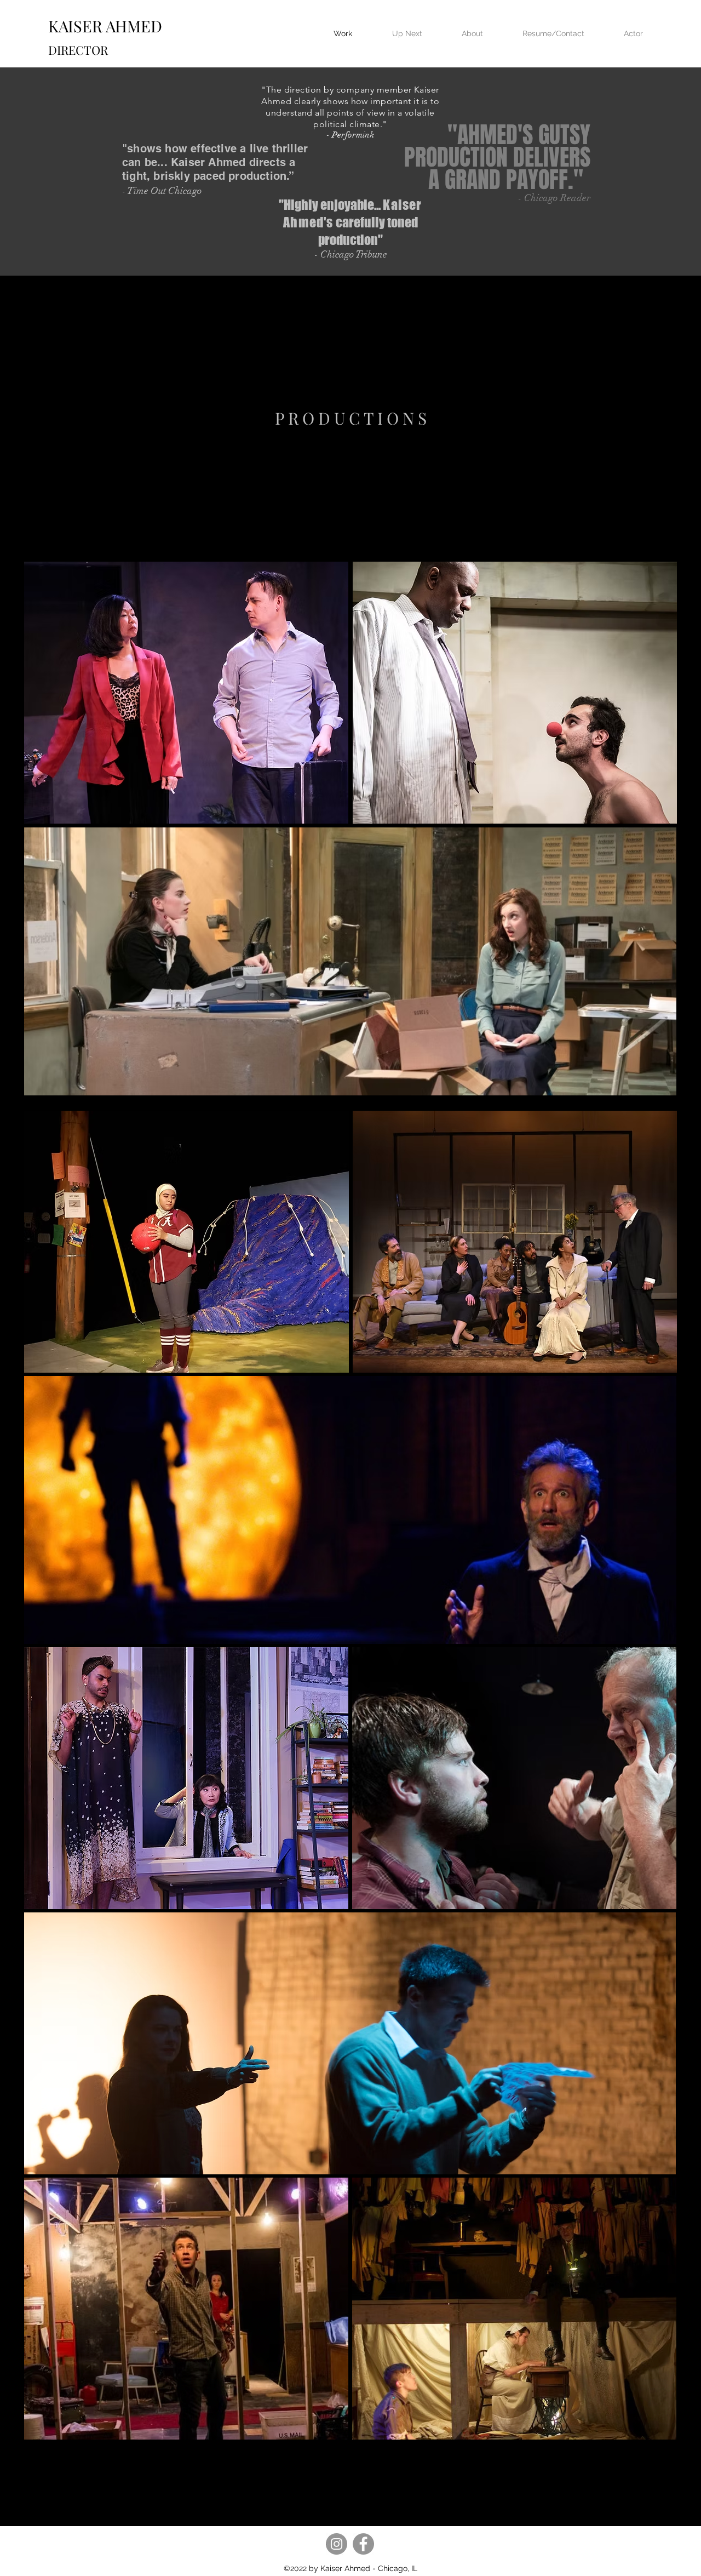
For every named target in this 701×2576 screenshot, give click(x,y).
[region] (351, 418)
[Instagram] (337, 2544)
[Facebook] (363, 2544)
